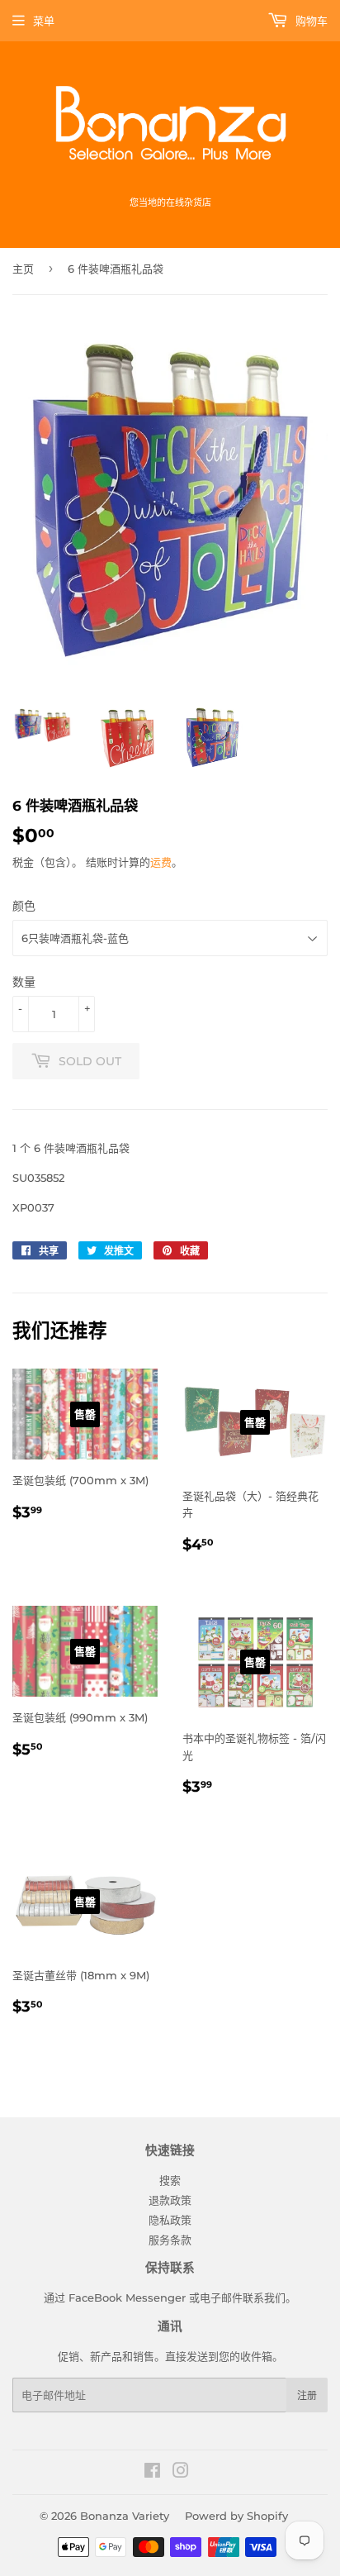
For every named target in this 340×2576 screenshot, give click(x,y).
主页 (23, 269)
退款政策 (170, 2200)
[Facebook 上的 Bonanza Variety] (152, 2473)
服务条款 (170, 2240)
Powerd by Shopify (236, 2516)
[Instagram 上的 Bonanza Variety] (181, 2473)
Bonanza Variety (125, 2516)
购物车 (310, 21)
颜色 (24, 906)
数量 (24, 982)
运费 (161, 862)
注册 (307, 2395)
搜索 (170, 2180)
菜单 (44, 21)
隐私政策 (170, 2220)
